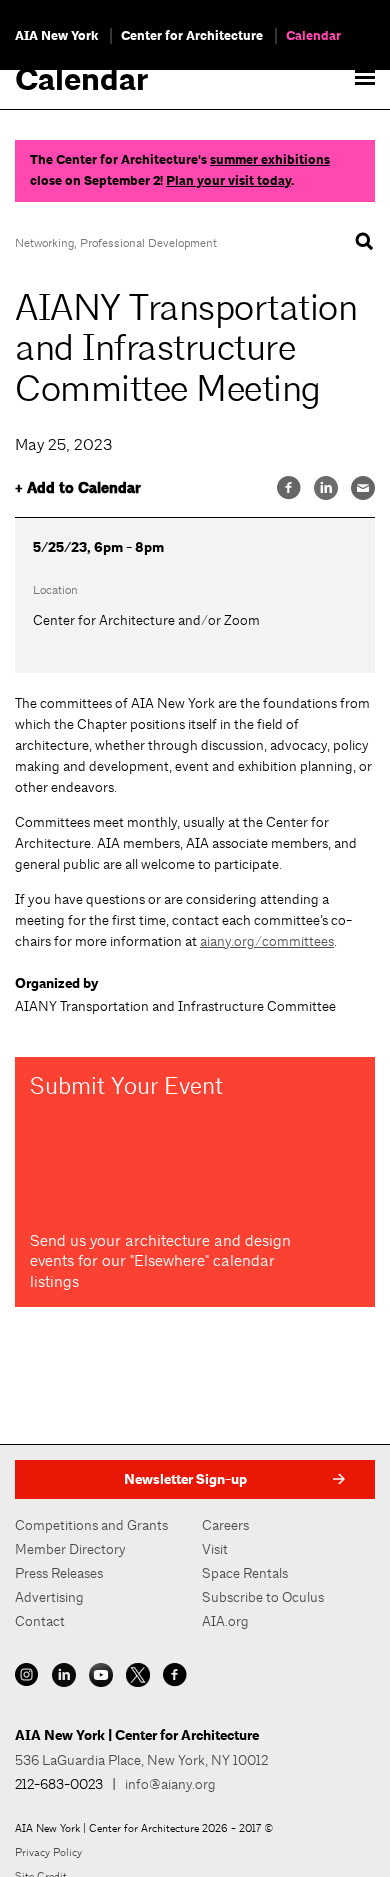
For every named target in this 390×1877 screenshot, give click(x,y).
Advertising (49, 1597)
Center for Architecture (192, 36)
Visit (215, 1549)
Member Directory (70, 1549)
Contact (40, 1621)
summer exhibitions (270, 160)
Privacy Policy (48, 1852)
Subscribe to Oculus (263, 1597)
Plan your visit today (228, 181)
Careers (225, 1525)
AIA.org (225, 1621)
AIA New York (56, 36)
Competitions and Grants (91, 1525)
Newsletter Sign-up (185, 1479)
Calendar (313, 36)
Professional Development (148, 243)
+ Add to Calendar (78, 488)
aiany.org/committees (267, 941)
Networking (44, 243)
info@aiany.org (170, 1784)
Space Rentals (245, 1573)
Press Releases (59, 1573)
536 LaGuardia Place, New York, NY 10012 (141, 1760)
